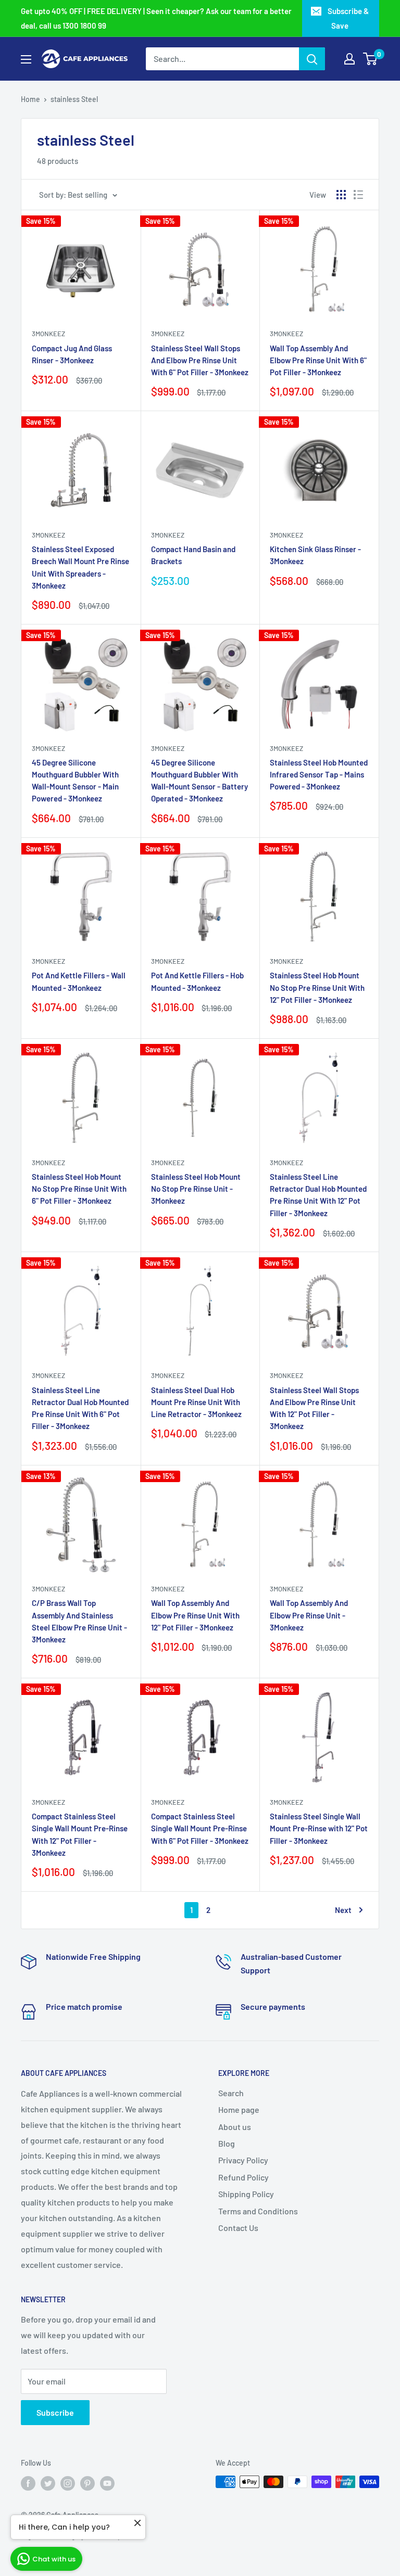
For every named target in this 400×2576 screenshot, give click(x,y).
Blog (227, 2143)
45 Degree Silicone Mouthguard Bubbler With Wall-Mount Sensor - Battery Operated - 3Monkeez (199, 781)
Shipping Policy (246, 2194)
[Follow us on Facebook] (28, 2483)
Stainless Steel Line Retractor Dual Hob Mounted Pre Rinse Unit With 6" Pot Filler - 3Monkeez (80, 1408)
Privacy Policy (243, 2160)
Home (30, 99)
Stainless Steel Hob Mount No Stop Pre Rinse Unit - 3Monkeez (196, 1189)
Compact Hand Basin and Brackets (193, 555)
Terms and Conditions (258, 2211)
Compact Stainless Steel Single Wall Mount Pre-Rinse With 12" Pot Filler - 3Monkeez (80, 1834)
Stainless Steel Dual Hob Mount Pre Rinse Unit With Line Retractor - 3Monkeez (196, 1402)
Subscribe (55, 2412)
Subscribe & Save (348, 18)
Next (343, 1910)
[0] (371, 59)
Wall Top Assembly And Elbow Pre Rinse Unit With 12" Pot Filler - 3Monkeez (195, 1615)
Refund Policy (243, 2177)
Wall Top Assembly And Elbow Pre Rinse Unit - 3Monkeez (309, 1615)
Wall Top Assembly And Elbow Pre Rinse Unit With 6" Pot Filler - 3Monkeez (318, 360)
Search (231, 2093)
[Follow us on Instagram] (68, 2483)
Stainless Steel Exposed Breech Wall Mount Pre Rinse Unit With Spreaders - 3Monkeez (80, 567)
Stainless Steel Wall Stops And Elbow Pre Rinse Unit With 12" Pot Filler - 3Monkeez (314, 1408)
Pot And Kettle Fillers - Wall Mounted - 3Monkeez (79, 981)
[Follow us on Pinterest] (87, 2483)
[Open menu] (26, 59)
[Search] (312, 59)
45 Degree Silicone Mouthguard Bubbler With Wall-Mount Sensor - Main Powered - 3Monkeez (75, 781)
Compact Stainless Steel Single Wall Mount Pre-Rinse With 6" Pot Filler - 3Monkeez (200, 1828)
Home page (239, 2109)
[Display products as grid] (341, 195)
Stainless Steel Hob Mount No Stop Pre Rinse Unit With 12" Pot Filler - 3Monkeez (317, 987)
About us (235, 2127)
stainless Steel (74, 99)
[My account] (349, 59)
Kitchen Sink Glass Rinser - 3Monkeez (315, 555)
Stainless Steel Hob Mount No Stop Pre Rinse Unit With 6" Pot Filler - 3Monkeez (79, 1189)
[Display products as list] (358, 195)
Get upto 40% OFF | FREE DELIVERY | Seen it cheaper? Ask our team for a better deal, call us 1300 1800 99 (156, 18)
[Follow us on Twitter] (48, 2483)
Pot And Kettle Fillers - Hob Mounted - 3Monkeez (197, 981)
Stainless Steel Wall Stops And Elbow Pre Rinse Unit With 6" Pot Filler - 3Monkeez (200, 360)
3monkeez (48, 334)
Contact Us (238, 2228)
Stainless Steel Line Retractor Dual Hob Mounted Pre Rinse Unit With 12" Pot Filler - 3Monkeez (318, 1195)
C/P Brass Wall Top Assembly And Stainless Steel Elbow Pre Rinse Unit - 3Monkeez (79, 1621)
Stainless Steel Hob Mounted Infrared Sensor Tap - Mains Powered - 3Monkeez (319, 775)
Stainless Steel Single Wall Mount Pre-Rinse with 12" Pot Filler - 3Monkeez (319, 1828)
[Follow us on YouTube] (107, 2483)
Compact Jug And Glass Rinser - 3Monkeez (72, 354)
